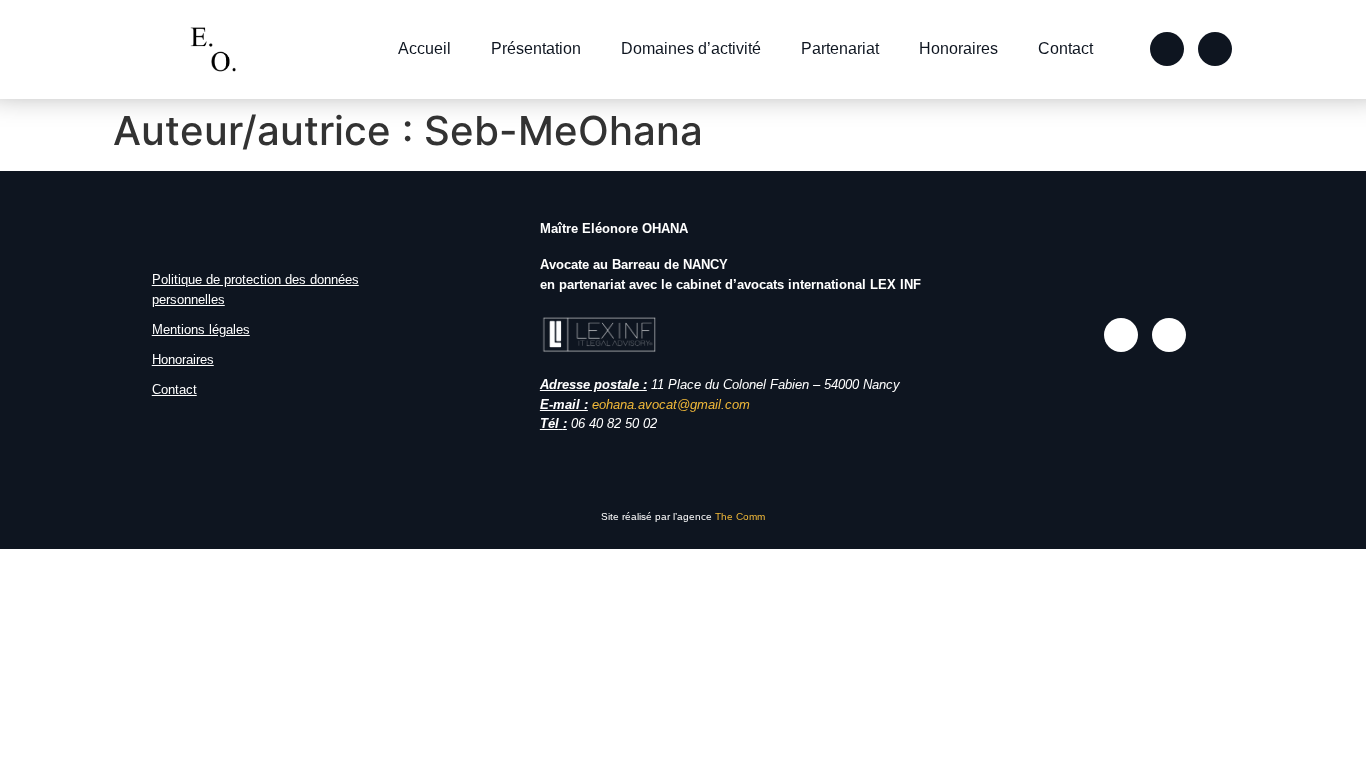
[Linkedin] (1215, 49)
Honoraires (958, 48)
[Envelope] (1167, 49)
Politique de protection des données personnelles (255, 289)
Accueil (424, 48)
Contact (1065, 48)
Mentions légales (201, 329)
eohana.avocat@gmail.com (671, 404)
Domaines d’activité (691, 48)
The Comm (740, 516)
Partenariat (840, 48)
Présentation (536, 48)
